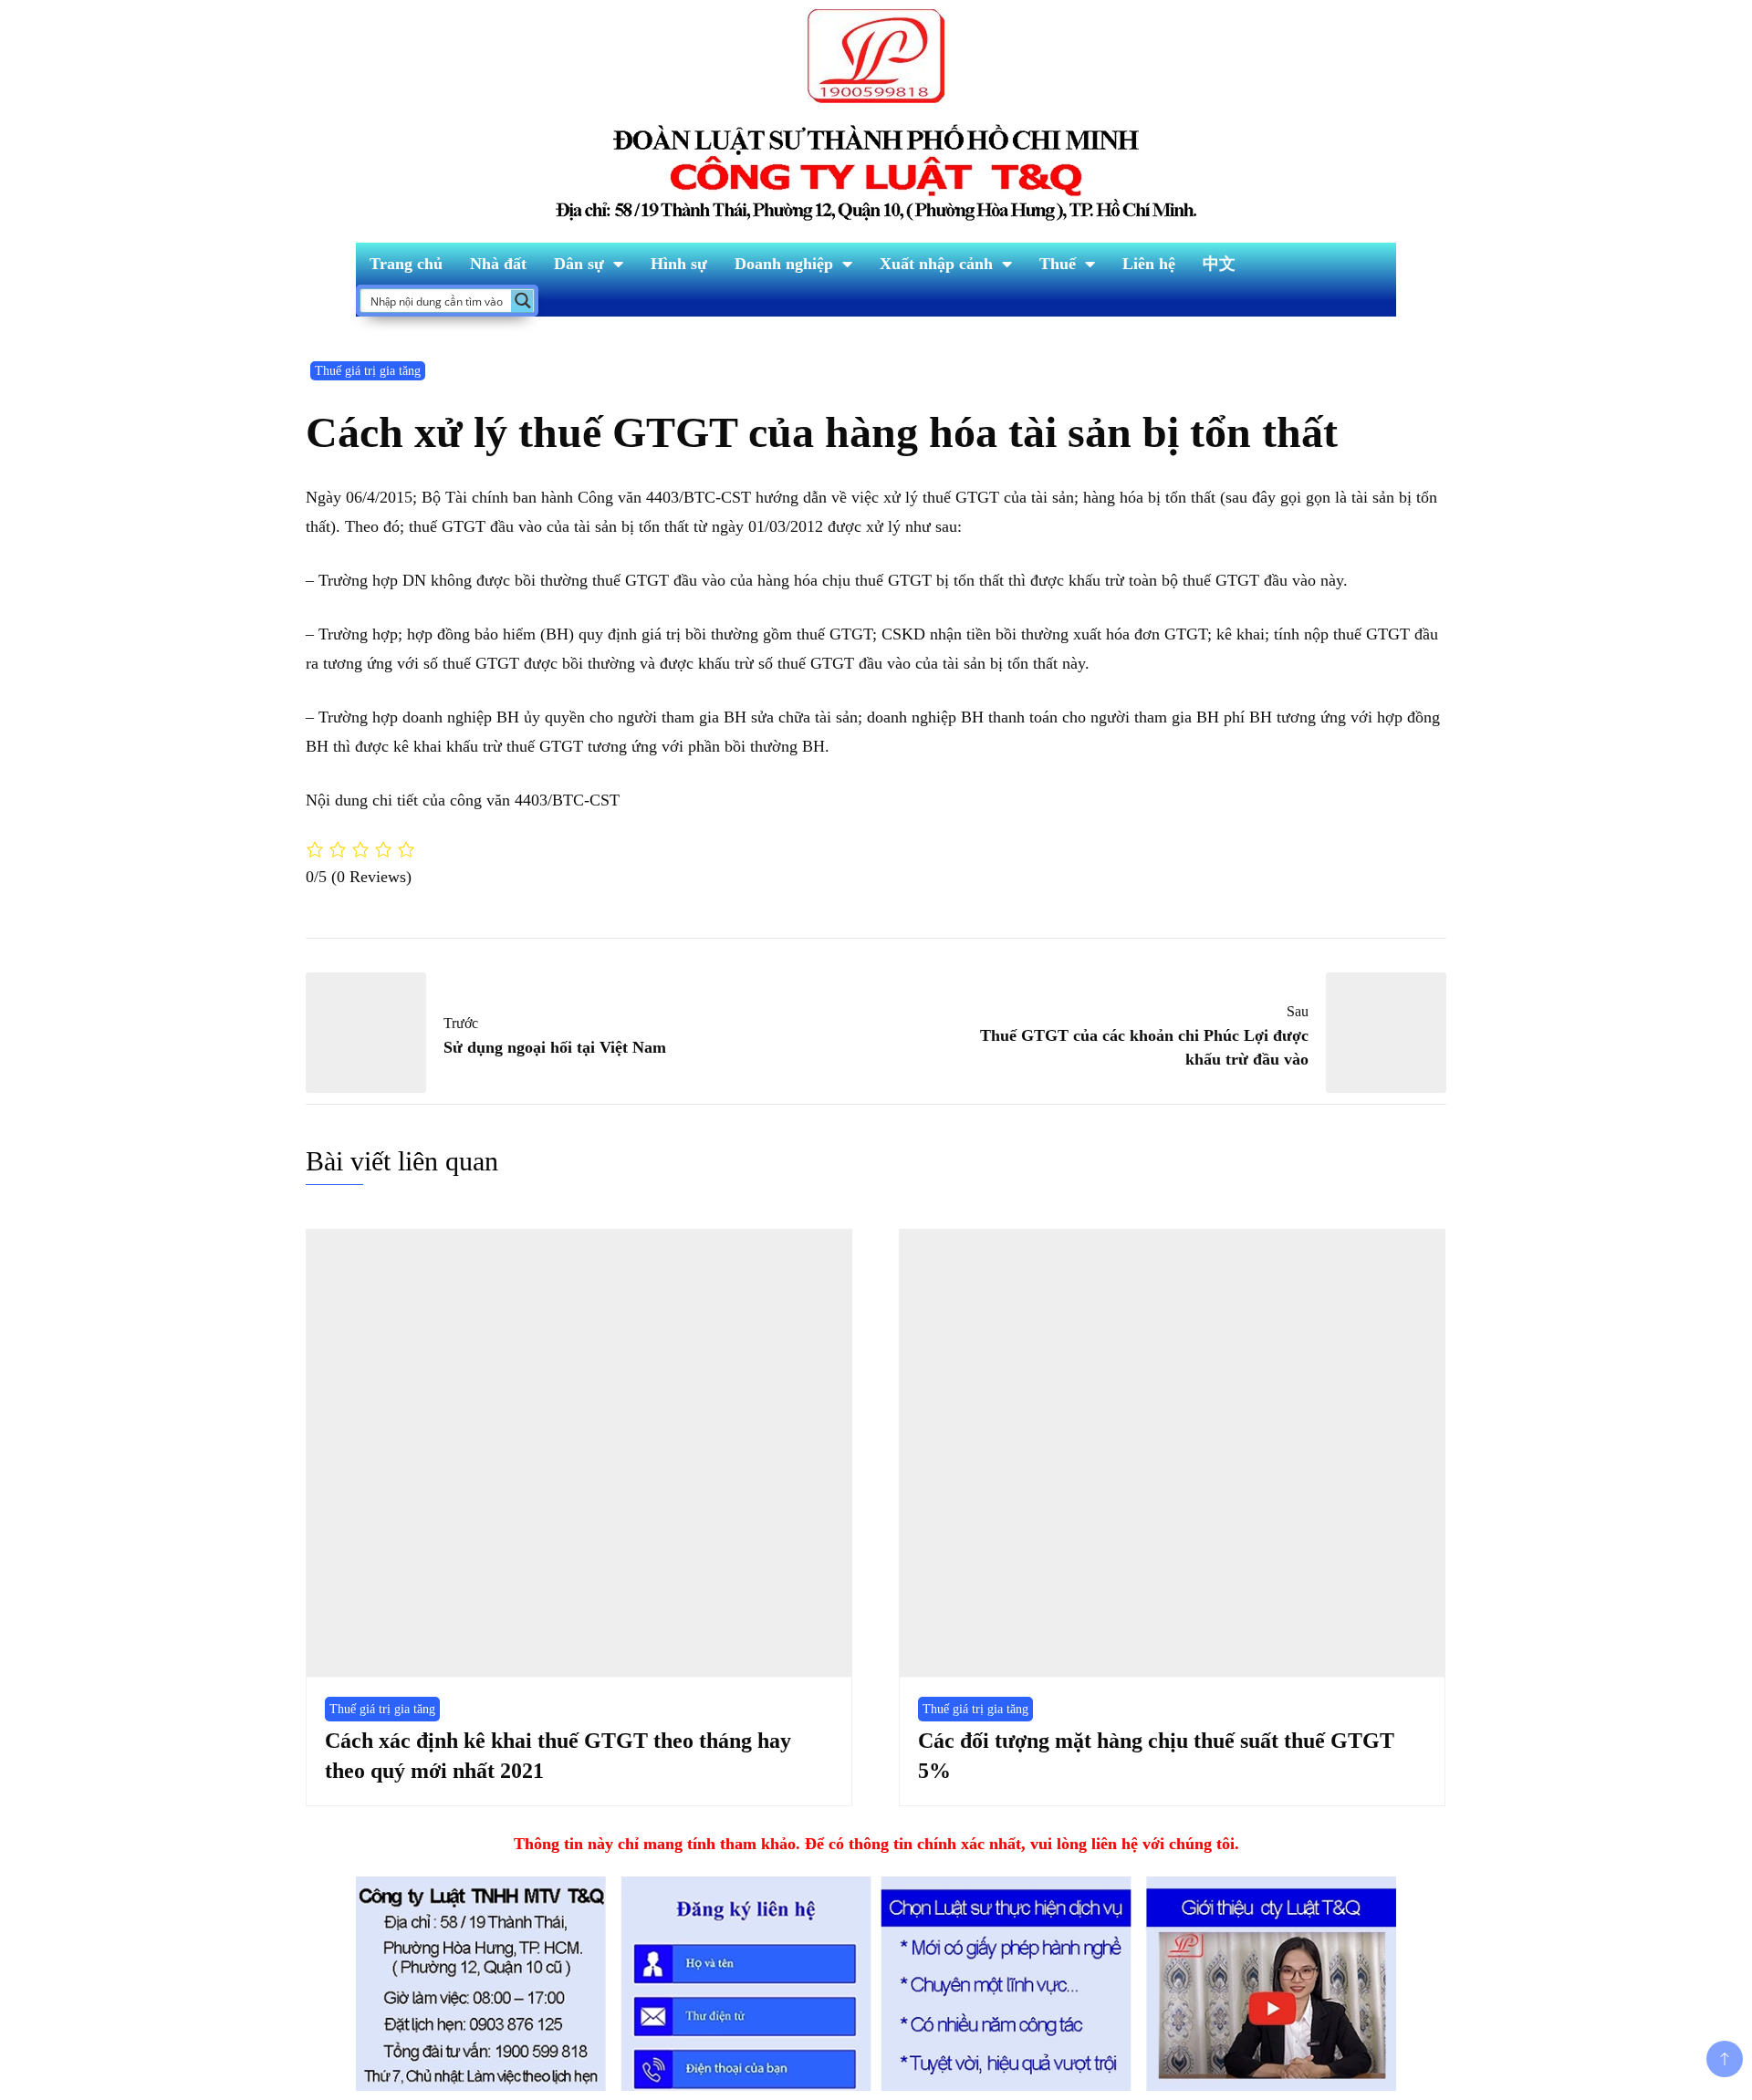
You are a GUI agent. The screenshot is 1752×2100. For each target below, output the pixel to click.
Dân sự (579, 264)
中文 (1219, 264)
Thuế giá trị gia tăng (368, 371)
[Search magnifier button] (522, 301)
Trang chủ (406, 264)
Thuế (1058, 264)
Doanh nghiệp (784, 264)
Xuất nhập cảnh (936, 264)
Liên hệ (1149, 264)
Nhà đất (498, 264)
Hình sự (679, 264)
